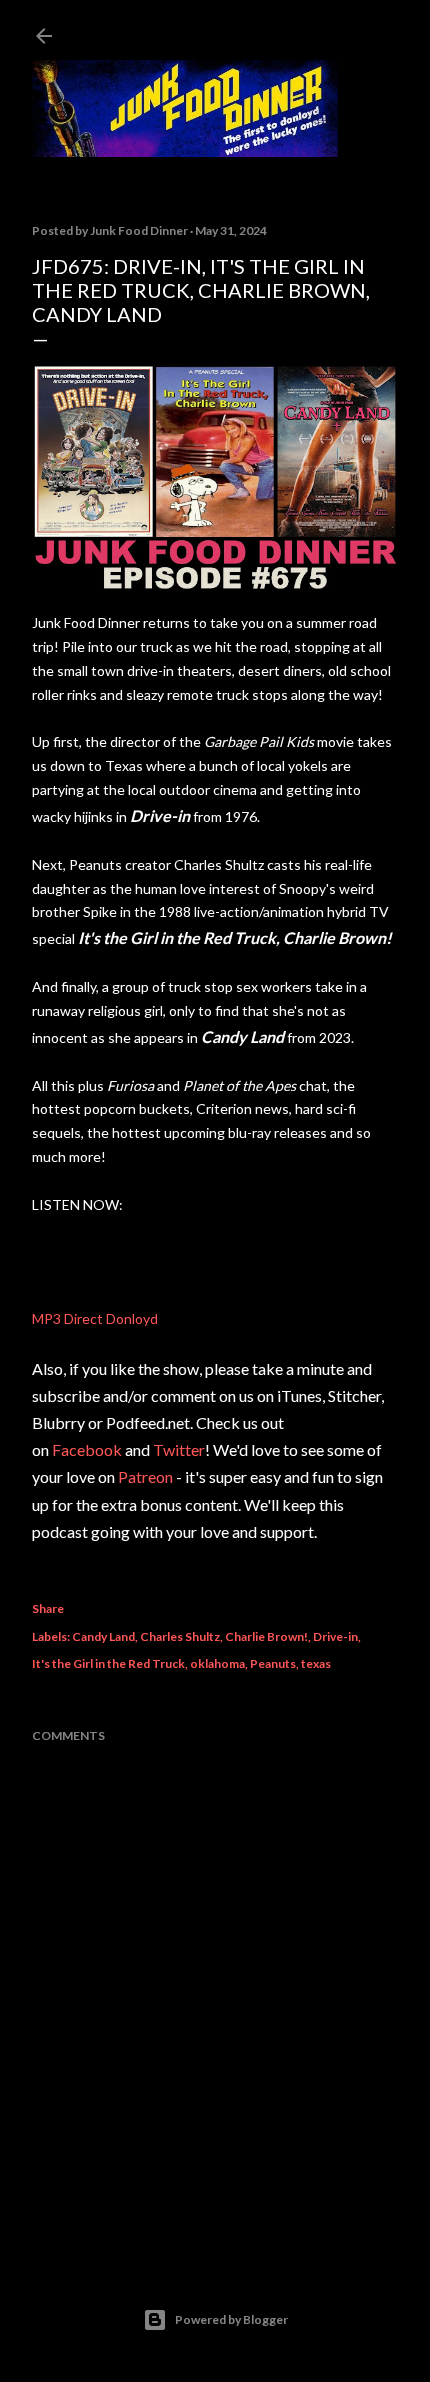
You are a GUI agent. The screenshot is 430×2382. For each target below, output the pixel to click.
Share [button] (48, 1608)
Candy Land (103, 1636)
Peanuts (273, 1663)
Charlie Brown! (266, 1636)
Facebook (87, 1449)
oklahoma (217, 1663)
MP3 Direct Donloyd (95, 1318)
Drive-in (335, 1636)
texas (316, 1663)
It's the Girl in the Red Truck (108, 1663)
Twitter (179, 1449)
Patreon (145, 1476)
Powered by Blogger (231, 2319)
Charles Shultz (180, 1636)
